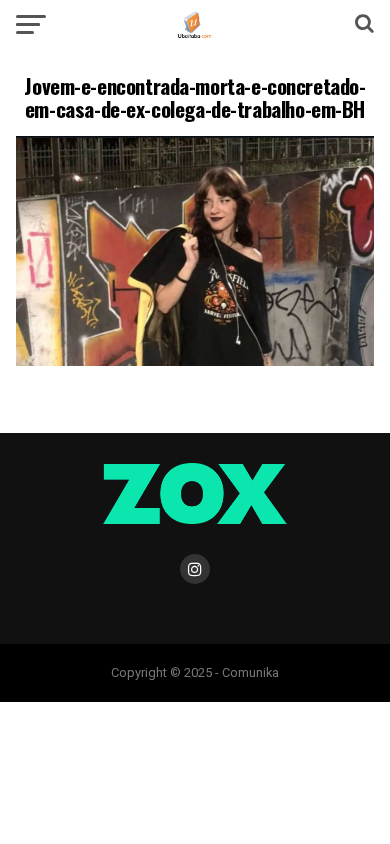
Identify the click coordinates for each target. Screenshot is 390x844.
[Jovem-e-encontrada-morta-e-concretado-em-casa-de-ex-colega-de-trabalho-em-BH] (194, 360)
